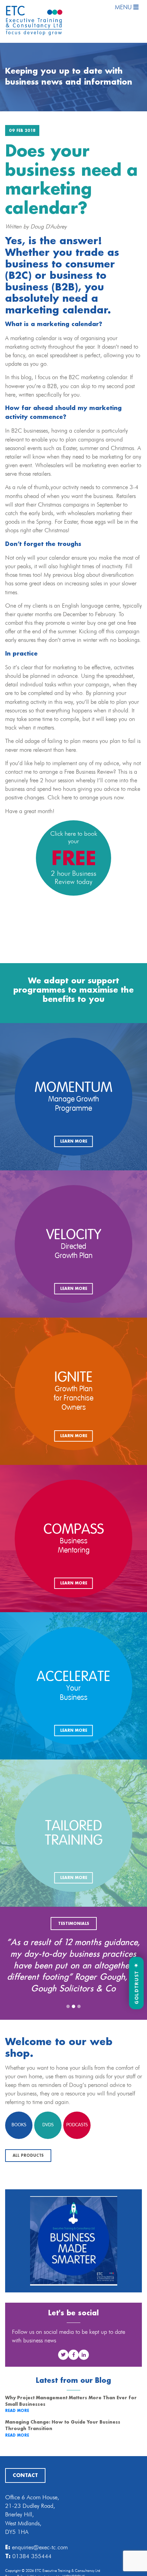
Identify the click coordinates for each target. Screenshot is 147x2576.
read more (17, 2434)
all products (28, 2179)
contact (25, 2492)
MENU (124, 7)
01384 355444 (32, 2572)
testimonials (74, 1924)
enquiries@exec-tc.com (40, 2563)
